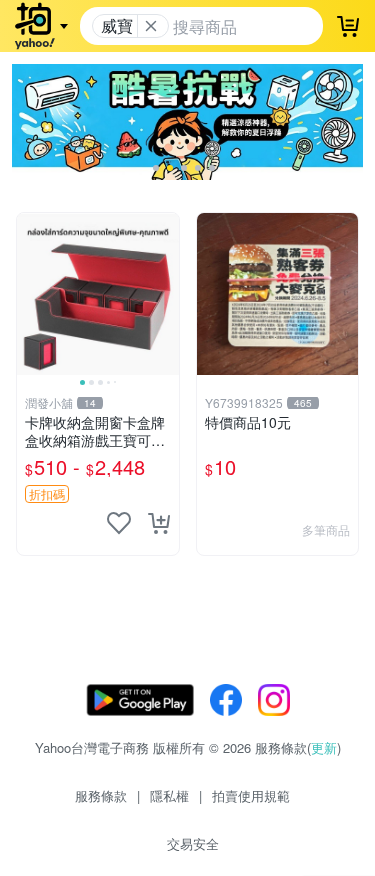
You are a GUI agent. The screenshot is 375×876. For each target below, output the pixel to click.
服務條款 (101, 795)
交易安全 (193, 843)
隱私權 (169, 795)
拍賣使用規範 (251, 795)
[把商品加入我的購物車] (159, 523)
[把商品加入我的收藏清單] (119, 523)
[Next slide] (166, 294)
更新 (324, 747)
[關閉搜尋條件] (151, 26)
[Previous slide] (30, 294)
